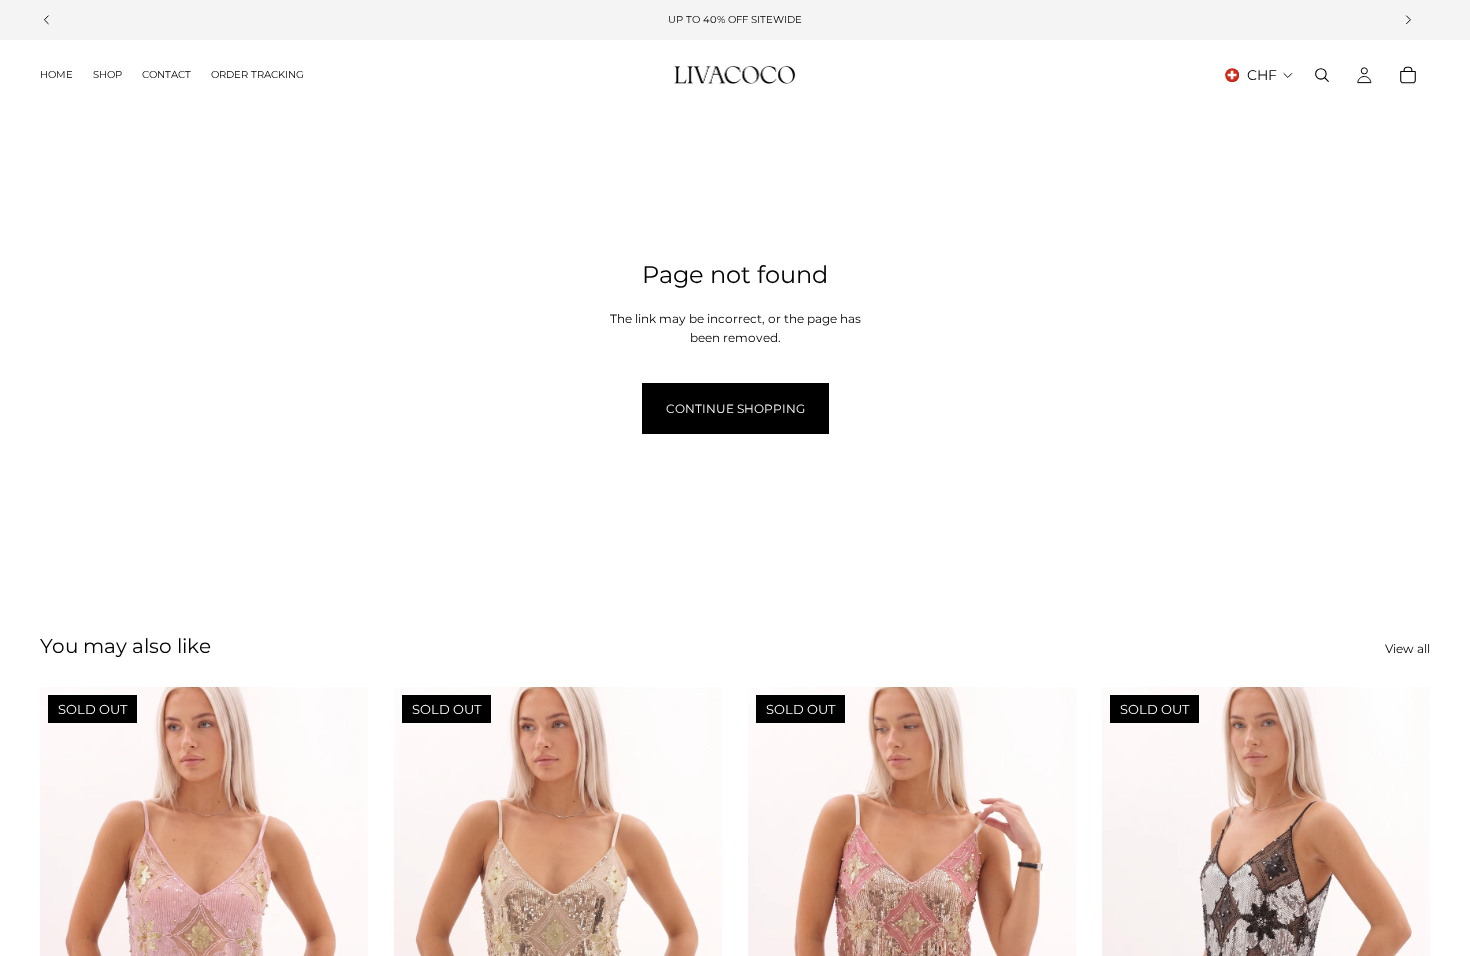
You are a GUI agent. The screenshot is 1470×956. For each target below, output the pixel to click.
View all (1407, 648)
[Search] (1322, 75)
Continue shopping (735, 408)
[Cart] (1408, 75)
